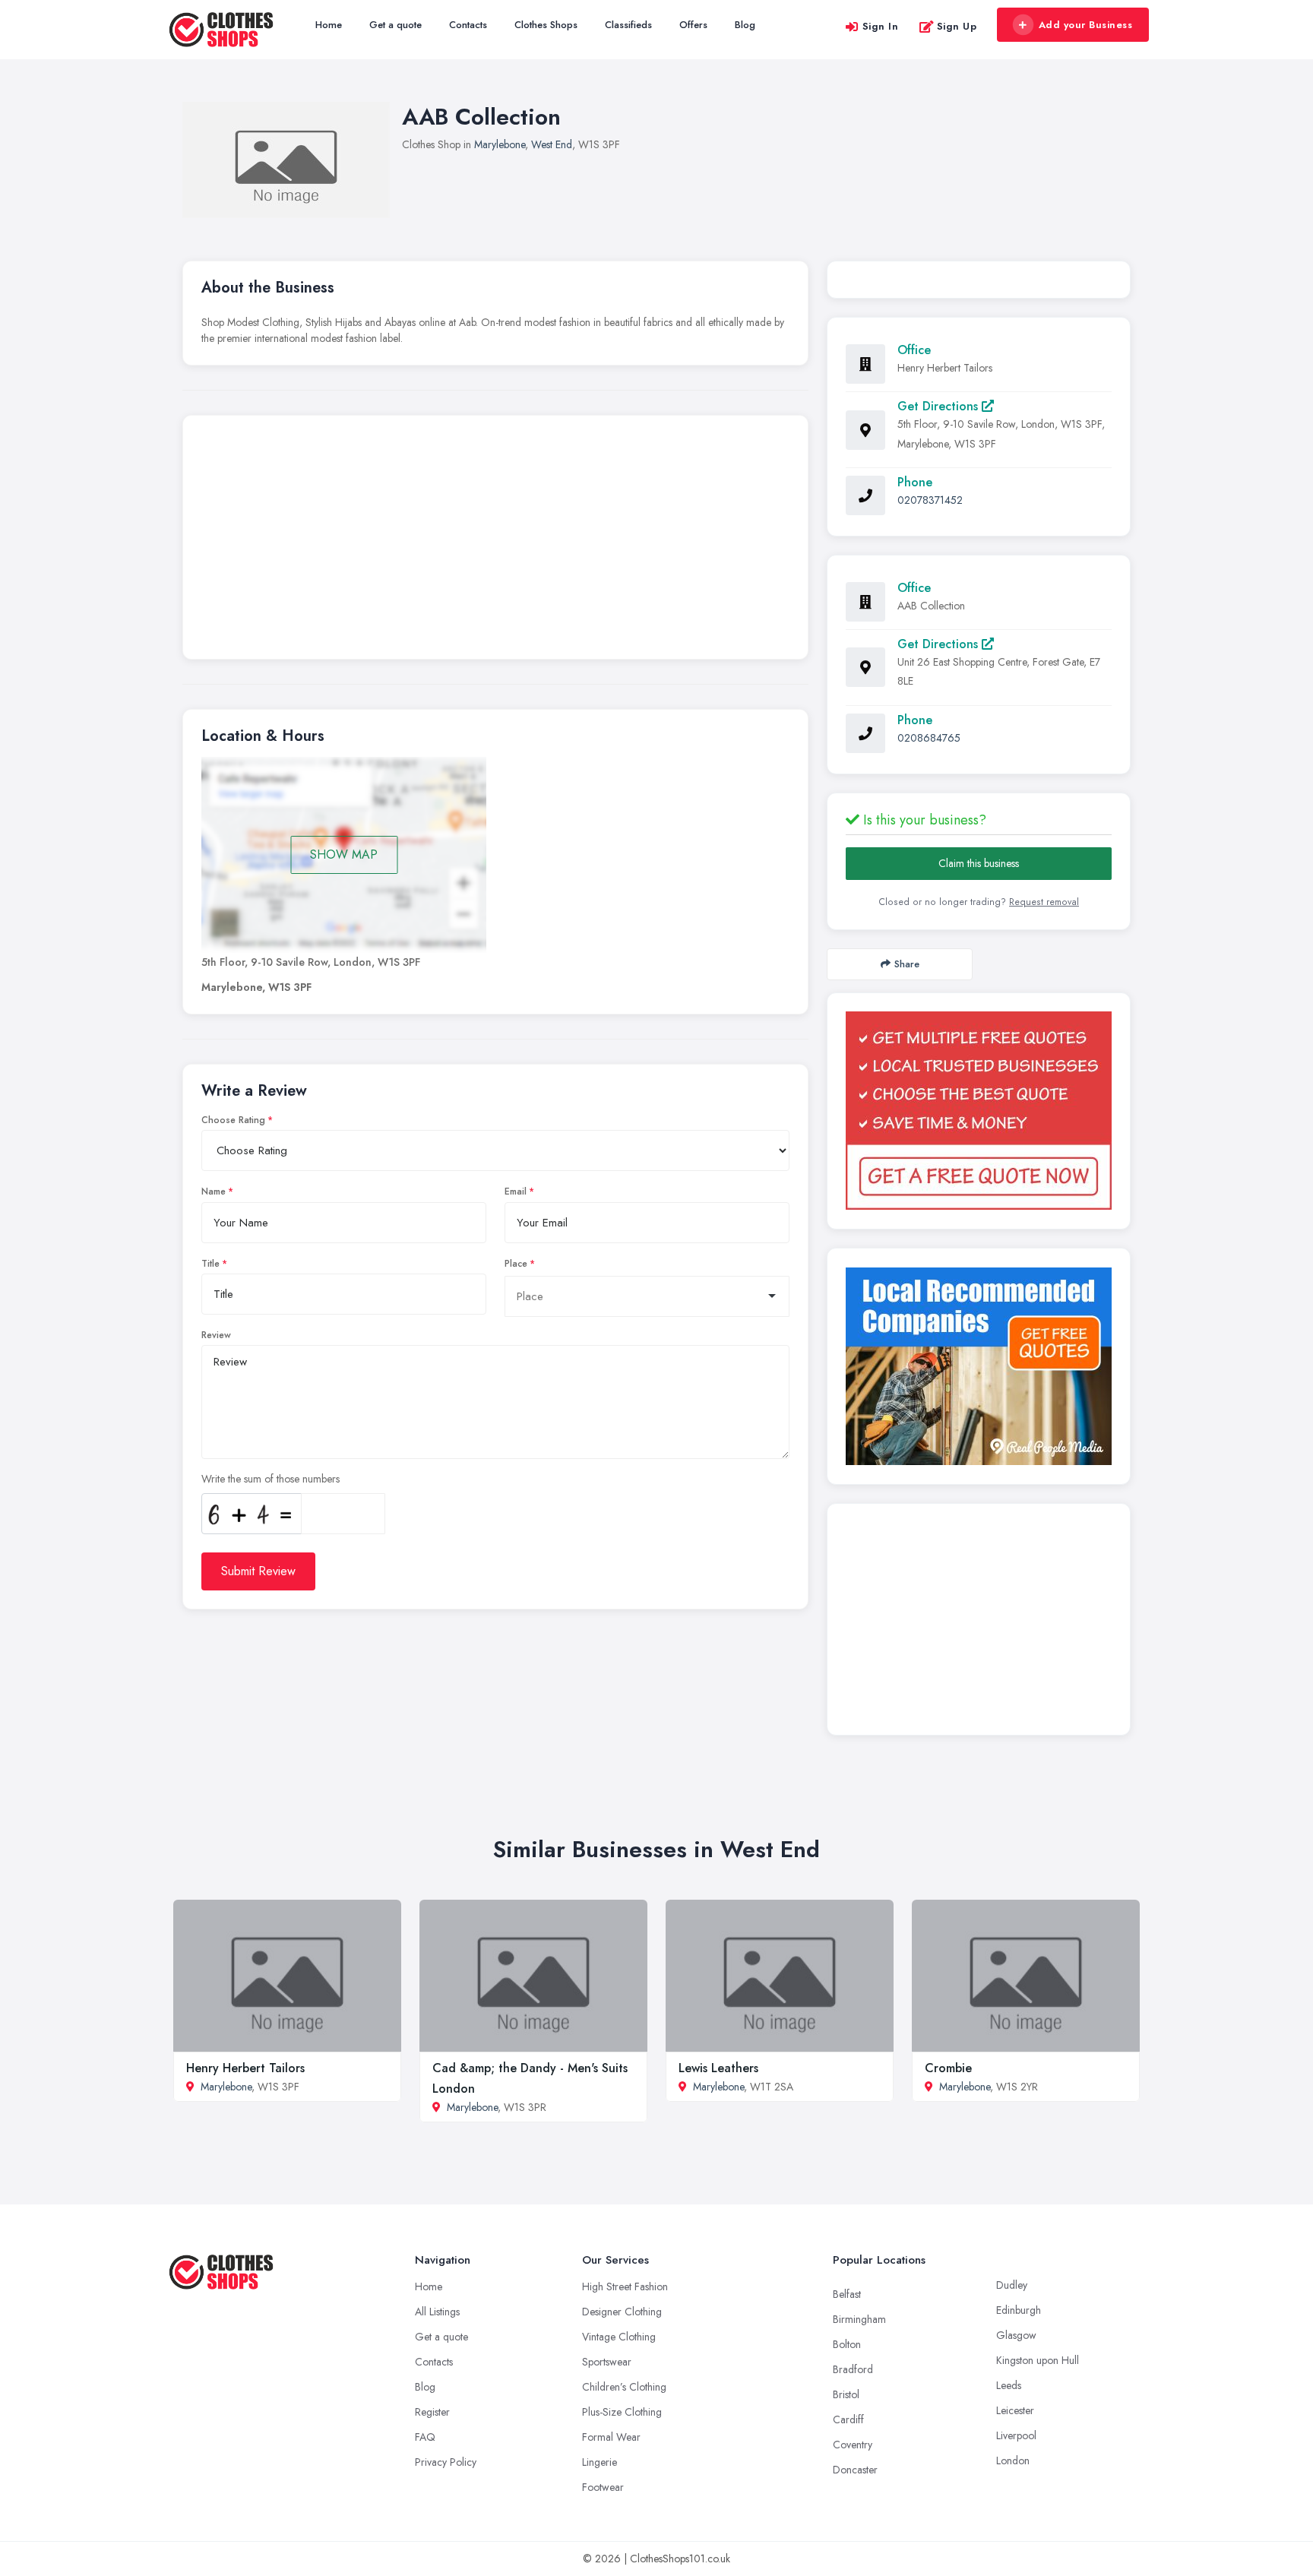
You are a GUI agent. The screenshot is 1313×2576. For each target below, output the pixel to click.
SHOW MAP (344, 854)
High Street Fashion (625, 2286)
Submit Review (258, 1571)
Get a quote (395, 25)
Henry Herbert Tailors (245, 2068)
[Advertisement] (495, 541)
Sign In (881, 26)
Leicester (1015, 2410)
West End (552, 144)
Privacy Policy (446, 2462)
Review (216, 1335)
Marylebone (500, 144)
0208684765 (929, 738)
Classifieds (628, 25)
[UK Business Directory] (979, 1366)
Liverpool (1016, 2435)
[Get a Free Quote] (979, 1111)
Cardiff (848, 2419)
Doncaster (855, 2470)
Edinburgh (1019, 2310)
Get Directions (940, 406)
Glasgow (1016, 2335)
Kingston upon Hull (1038, 2360)
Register (432, 2412)
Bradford (853, 2369)
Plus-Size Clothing (622, 2412)
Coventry (853, 2445)
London (1013, 2460)
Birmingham (859, 2319)
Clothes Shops (546, 25)
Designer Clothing (622, 2312)
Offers (693, 25)
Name (214, 1191)
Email (516, 1191)
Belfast (847, 2294)
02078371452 (930, 500)
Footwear (603, 2487)
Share (907, 964)
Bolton (847, 2344)
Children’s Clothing (624, 2387)
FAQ (425, 2437)
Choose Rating (233, 1120)
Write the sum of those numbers (271, 1479)
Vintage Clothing (619, 2337)
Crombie (948, 2068)
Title (210, 1264)
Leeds (1009, 2385)
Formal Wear (611, 2437)
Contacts (468, 25)
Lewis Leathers (718, 2068)
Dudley (1012, 2285)
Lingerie (600, 2462)
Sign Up (957, 26)
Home (329, 25)
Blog (745, 25)
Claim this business (979, 863)
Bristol (846, 2394)
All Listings (437, 2312)
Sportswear (607, 2362)
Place (516, 1264)
